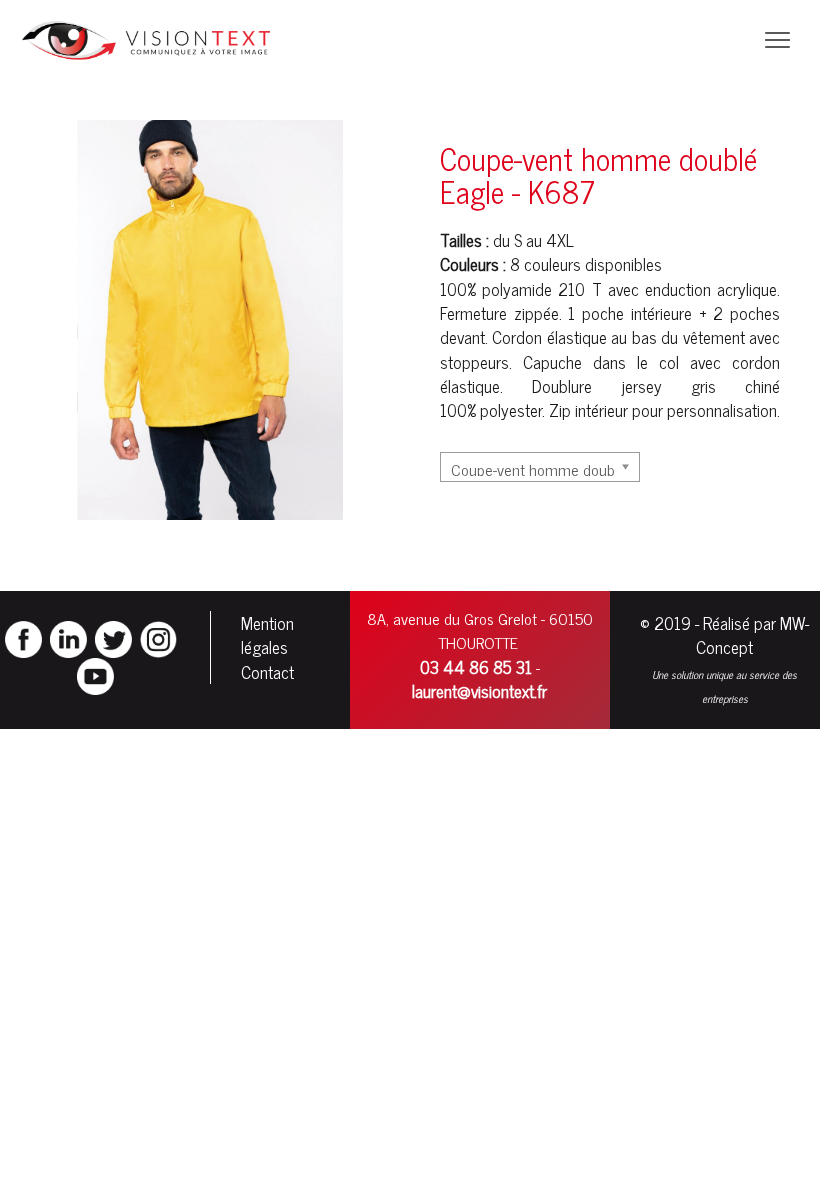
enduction (678, 289)
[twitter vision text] (113, 637)
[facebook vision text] (23, 637)
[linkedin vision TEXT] (68, 637)
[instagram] (158, 637)
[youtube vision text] (95, 674)
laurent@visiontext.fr (479, 691)
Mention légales (267, 635)
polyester (511, 410)
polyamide (517, 289)
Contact (267, 672)
